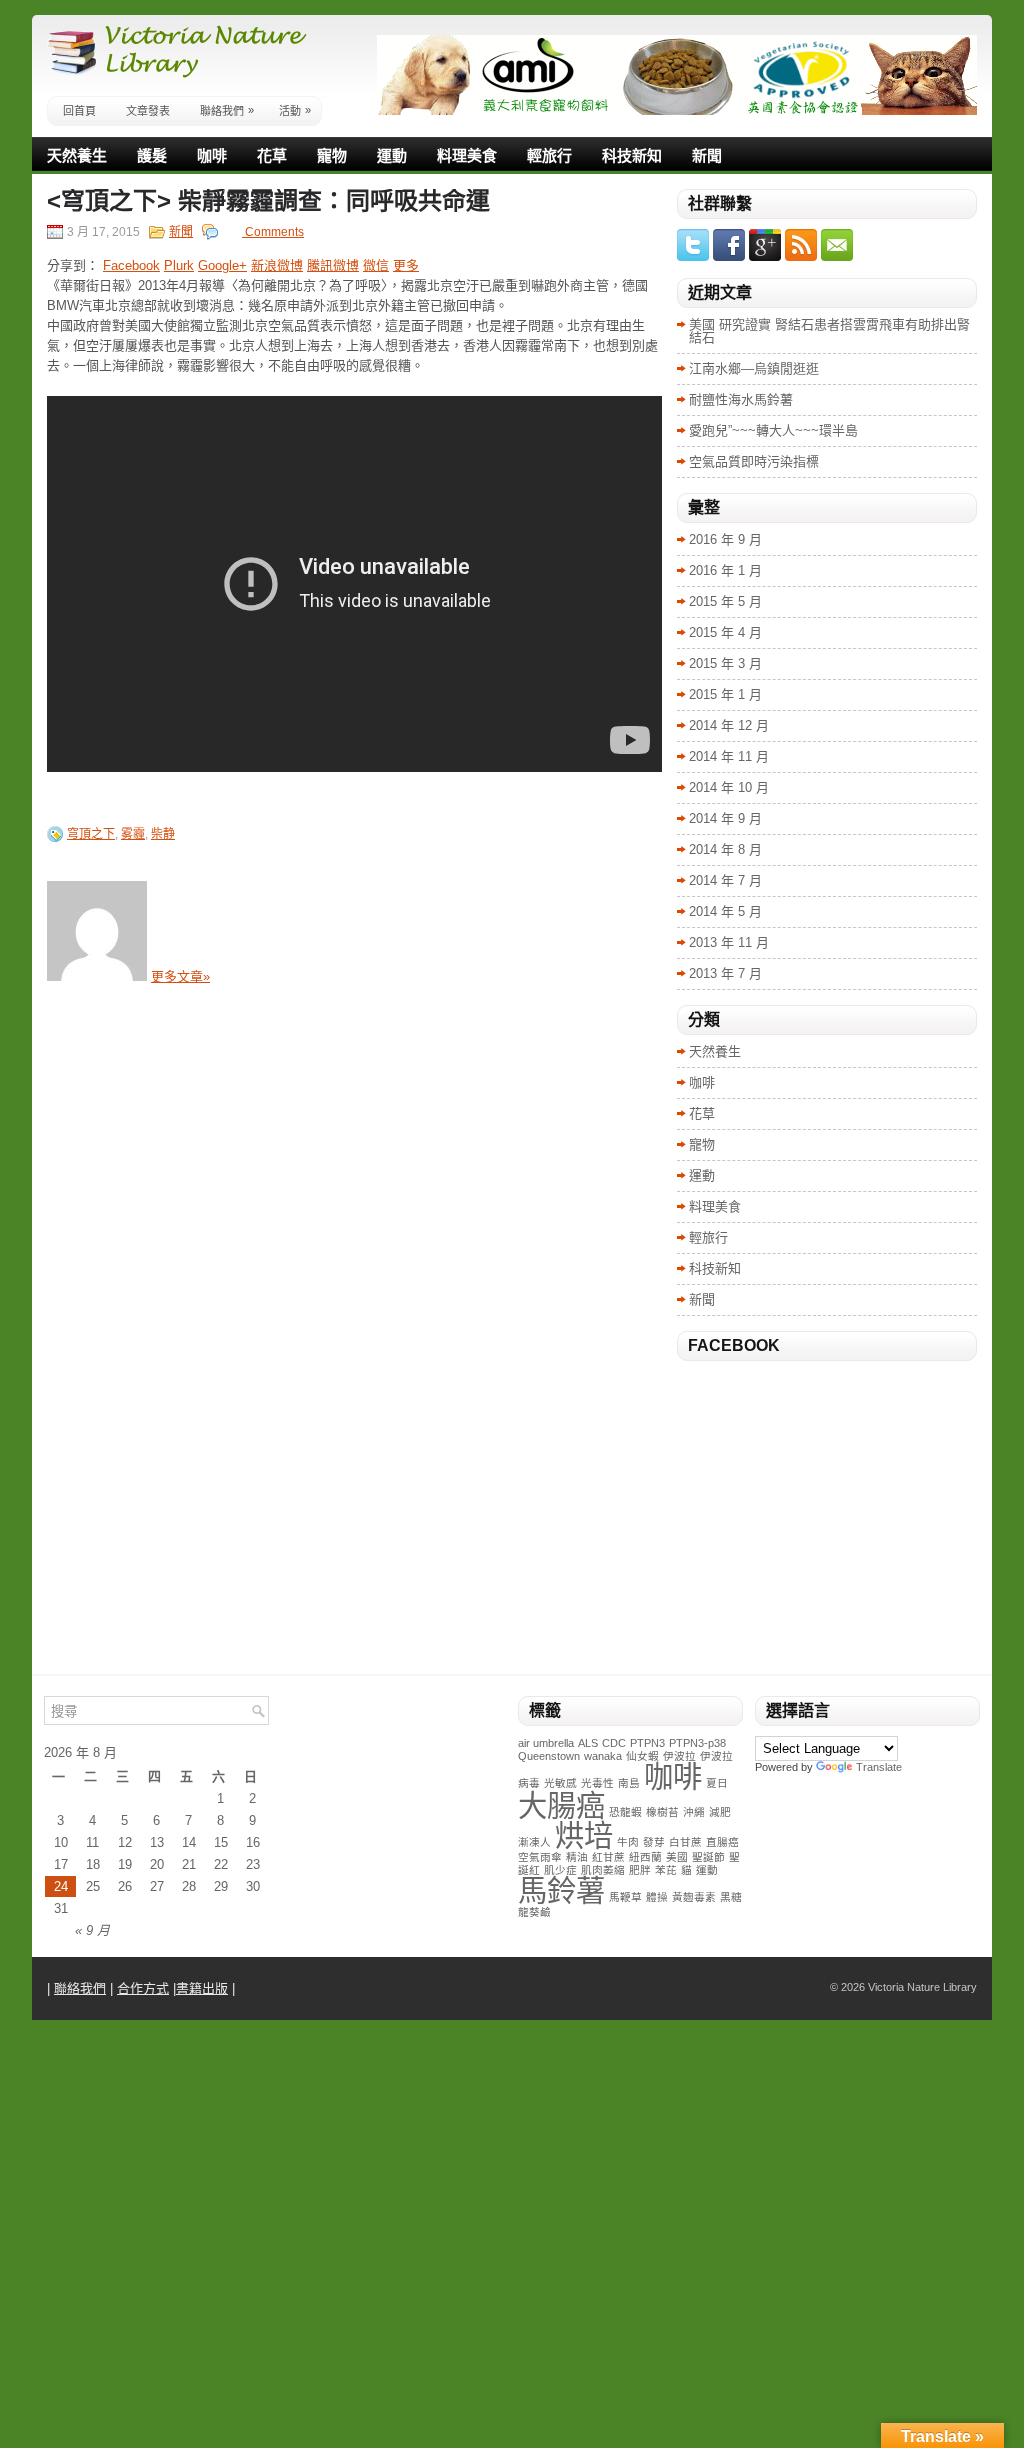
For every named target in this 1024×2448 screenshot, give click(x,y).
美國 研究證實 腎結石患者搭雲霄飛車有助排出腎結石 (829, 331)
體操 (657, 1897)
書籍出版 (202, 1988)
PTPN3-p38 (697, 1743)
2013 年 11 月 (729, 942)
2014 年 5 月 (725, 911)
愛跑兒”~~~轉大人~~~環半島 (773, 430)
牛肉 (628, 1842)
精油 (577, 1857)
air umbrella (546, 1743)
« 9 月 (92, 1930)
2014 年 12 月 (729, 725)
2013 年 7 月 (725, 973)
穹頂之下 (91, 834)
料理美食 (467, 155)
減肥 (720, 1812)
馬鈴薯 (561, 1890)
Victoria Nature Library (922, 1987)
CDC (614, 1743)
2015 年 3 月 (725, 663)
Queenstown (549, 1756)
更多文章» (180, 976)
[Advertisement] (827, 1524)
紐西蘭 (645, 1857)
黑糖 (731, 1897)
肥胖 (640, 1870)
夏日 (717, 1783)
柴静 (163, 834)
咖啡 (212, 155)
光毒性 (597, 1783)
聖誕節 (708, 1857)
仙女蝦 (642, 1756)
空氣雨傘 (540, 1857)
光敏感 (560, 1783)
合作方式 (143, 1988)
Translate (879, 1767)
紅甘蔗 (608, 1857)
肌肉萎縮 (603, 1870)
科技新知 (632, 155)
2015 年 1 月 (725, 694)
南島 (629, 1783)
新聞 (707, 155)
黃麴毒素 (694, 1897)
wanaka (603, 1756)
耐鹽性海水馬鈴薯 (741, 399)
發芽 (654, 1842)
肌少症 (560, 1870)
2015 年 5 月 (725, 601)
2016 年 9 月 (725, 539)
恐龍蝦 (625, 1812)
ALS (588, 1743)
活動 (295, 110)
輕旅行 (549, 155)
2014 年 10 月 (729, 787)
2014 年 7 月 (725, 880)
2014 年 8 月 (725, 849)
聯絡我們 (227, 110)
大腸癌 (561, 1805)
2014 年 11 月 (729, 756)
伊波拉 (679, 1756)
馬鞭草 (625, 1897)
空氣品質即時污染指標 (754, 461)
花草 (272, 155)
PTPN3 (647, 1743)
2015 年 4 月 (725, 632)
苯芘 (666, 1870)
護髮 (152, 155)
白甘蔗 (685, 1842)
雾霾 (133, 834)
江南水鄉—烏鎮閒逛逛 (754, 368)
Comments (273, 232)
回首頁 (79, 111)
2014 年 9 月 (725, 818)
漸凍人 (534, 1842)
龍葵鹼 (534, 1912)
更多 (406, 265)
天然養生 (77, 155)
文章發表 (148, 111)
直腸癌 (722, 1842)
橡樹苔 (662, 1812)
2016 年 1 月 (725, 570)
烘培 (584, 1835)
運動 (392, 155)
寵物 (332, 155)
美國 (677, 1857)
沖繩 (694, 1812)
